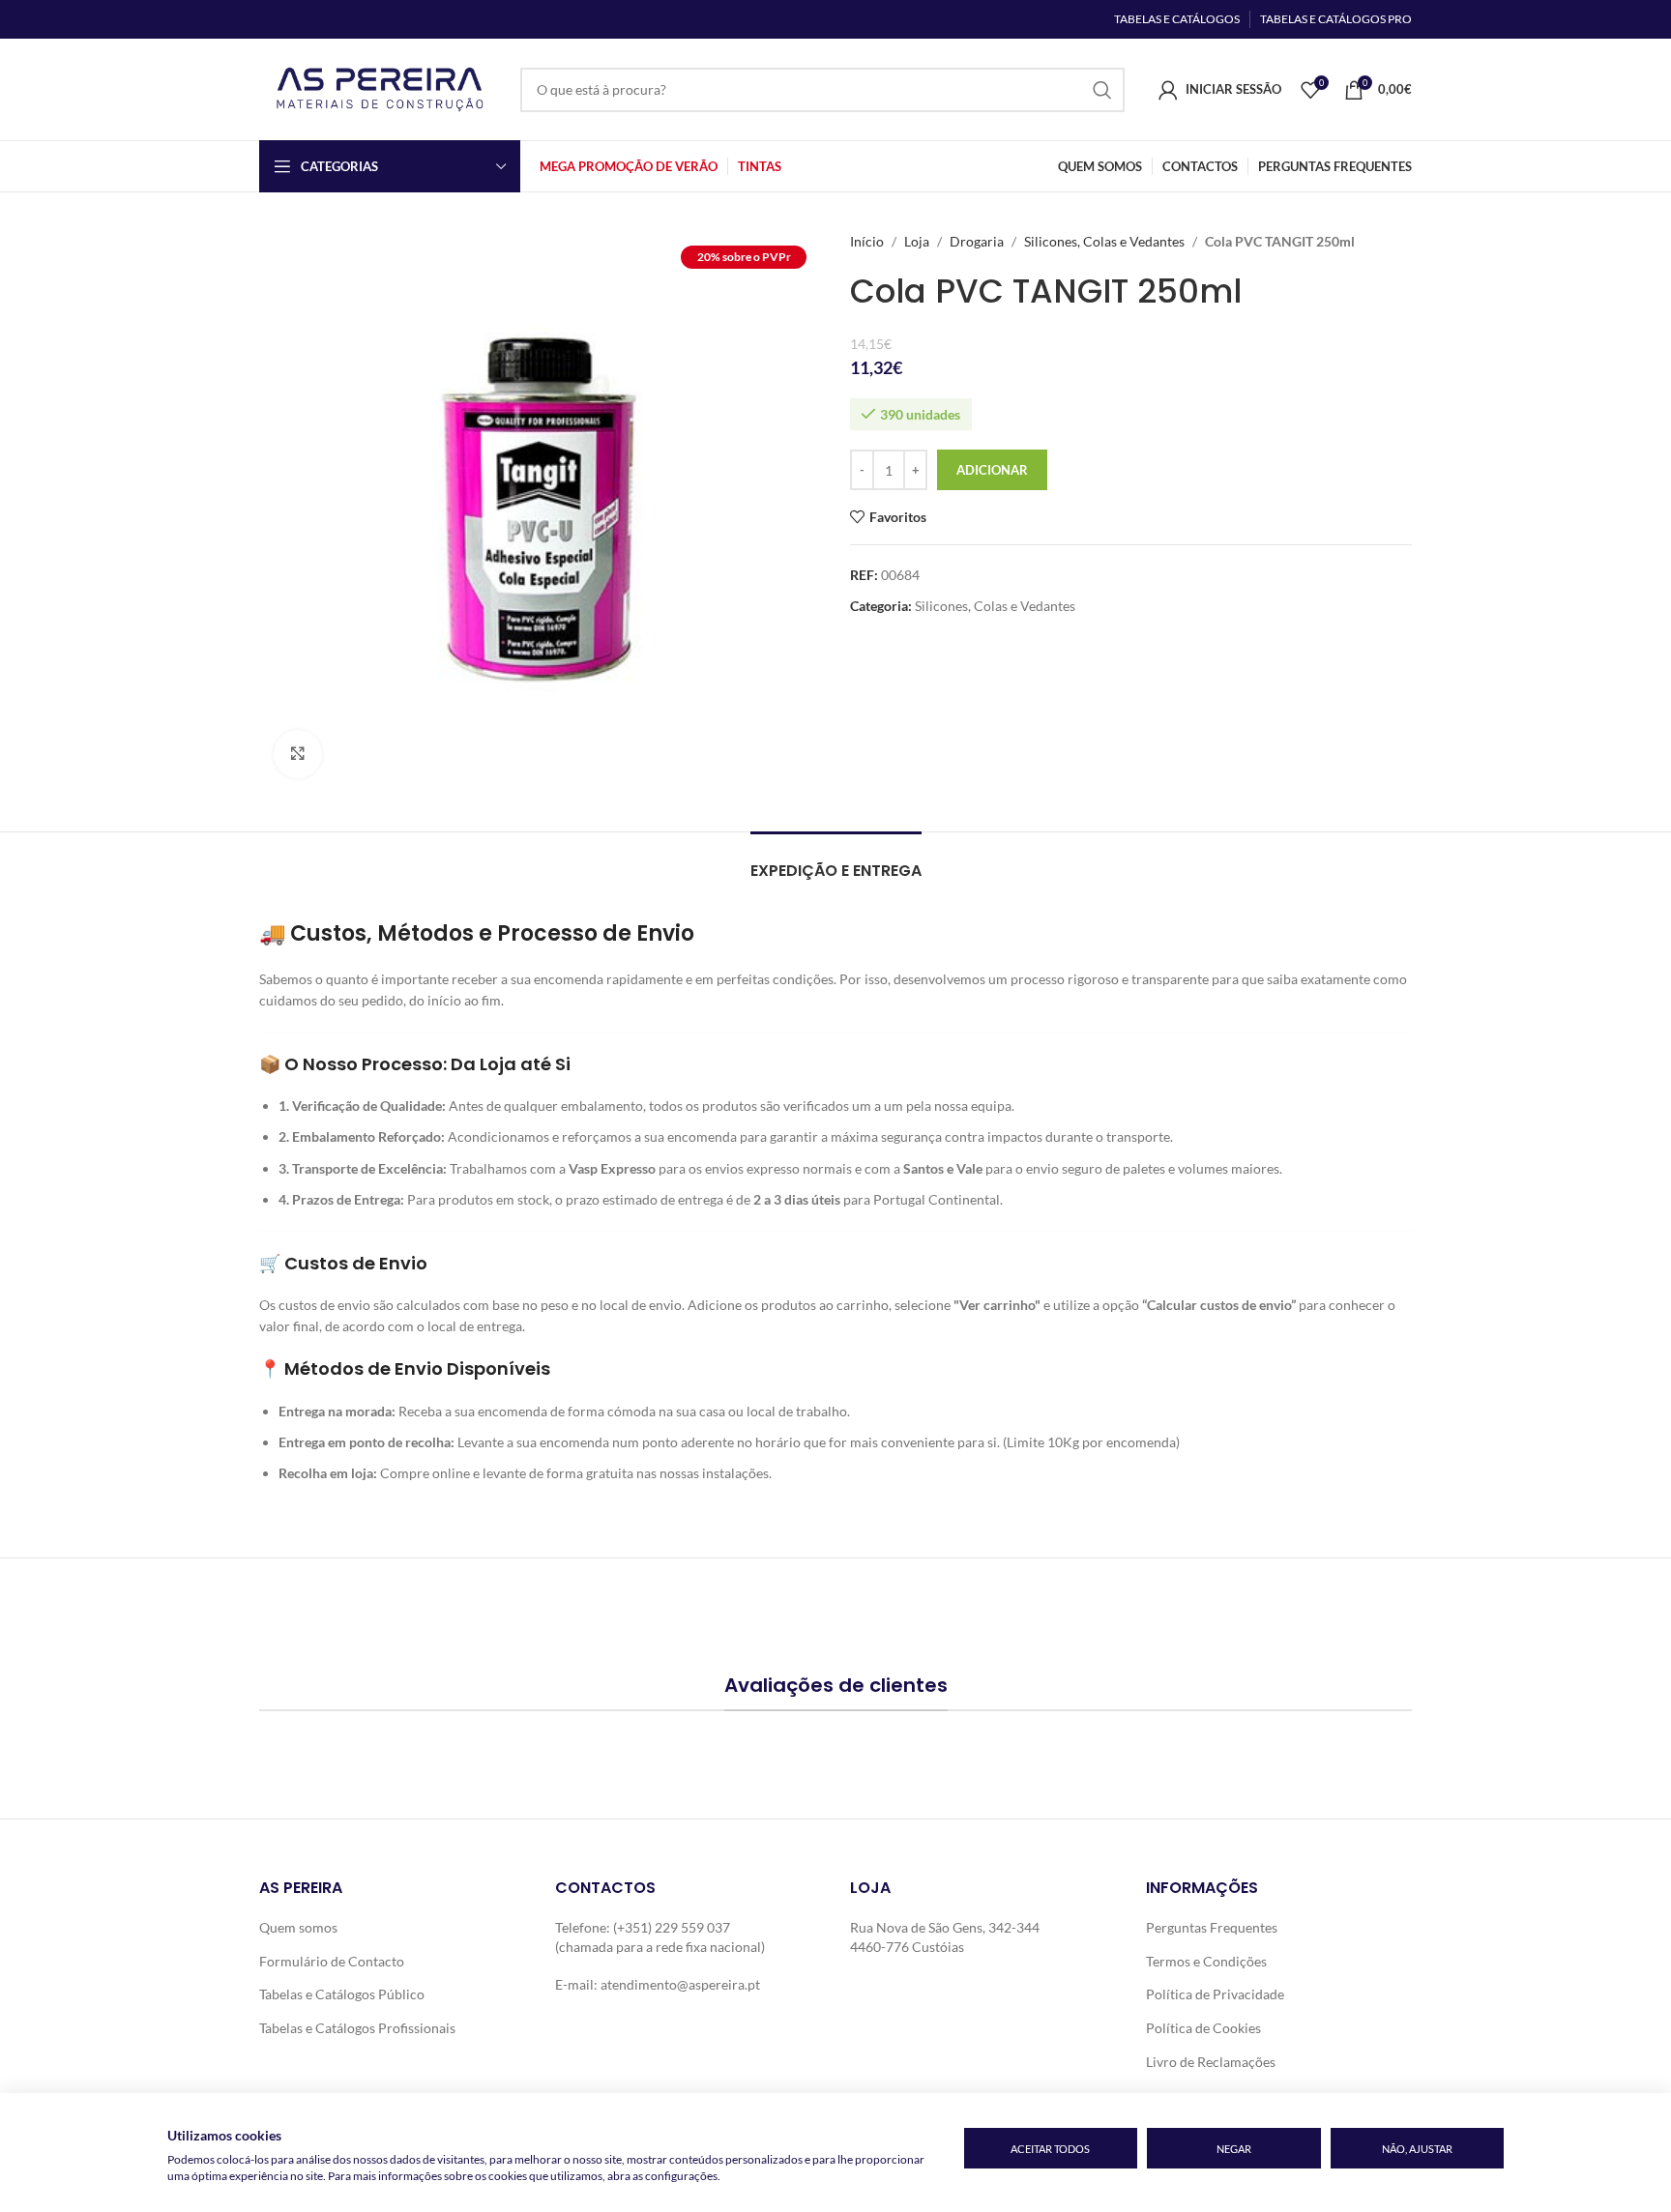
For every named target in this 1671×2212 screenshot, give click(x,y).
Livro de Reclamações (1211, 2062)
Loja (917, 241)
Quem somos (298, 1927)
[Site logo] (380, 87)
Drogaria (977, 241)
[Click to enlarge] (298, 754)
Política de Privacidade (1215, 1994)
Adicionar (992, 470)
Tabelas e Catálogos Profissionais (357, 2028)
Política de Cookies (1203, 2028)
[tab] (836, 861)
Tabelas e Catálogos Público (342, 1994)
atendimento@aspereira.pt (680, 1984)
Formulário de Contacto (332, 1961)
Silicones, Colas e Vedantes (1104, 241)
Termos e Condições (1206, 1961)
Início (867, 241)
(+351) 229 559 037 (672, 1927)
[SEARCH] (1102, 90)
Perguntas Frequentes (1212, 1927)
